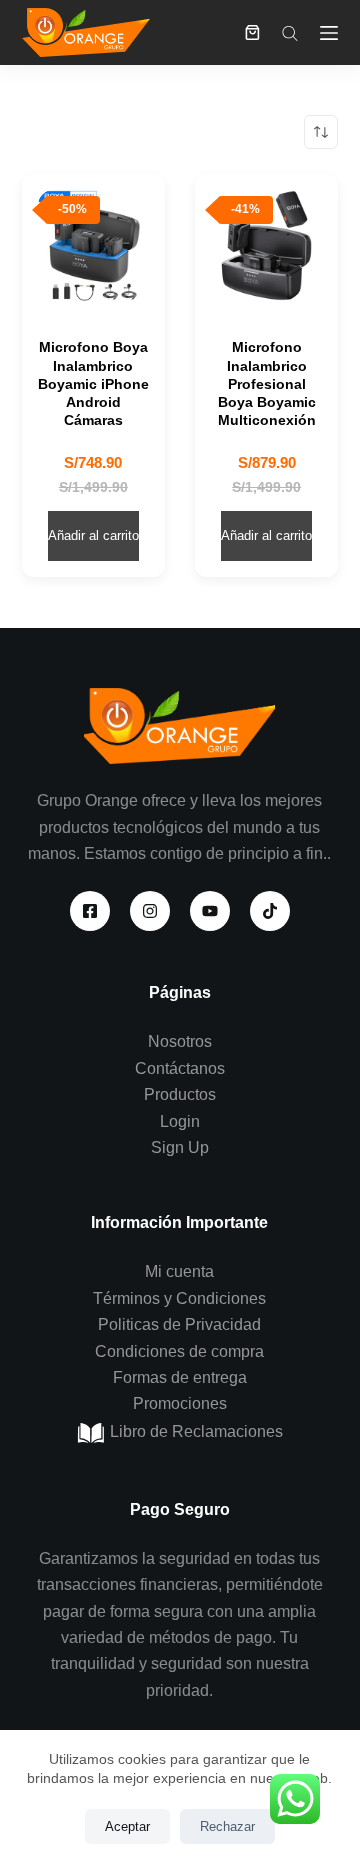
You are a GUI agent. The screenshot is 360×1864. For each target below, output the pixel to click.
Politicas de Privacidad (179, 1324)
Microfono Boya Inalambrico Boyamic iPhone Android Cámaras (93, 383)
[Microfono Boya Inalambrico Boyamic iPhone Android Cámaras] (93, 245)
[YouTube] (210, 911)
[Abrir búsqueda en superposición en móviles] (290, 33)
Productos (180, 1094)
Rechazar (227, 1826)
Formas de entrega (180, 1377)
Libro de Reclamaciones (194, 1431)
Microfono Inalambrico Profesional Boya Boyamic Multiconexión (267, 383)
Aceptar (127, 1826)
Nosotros (180, 1041)
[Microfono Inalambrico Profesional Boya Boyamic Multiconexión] (266, 245)
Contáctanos (180, 1068)
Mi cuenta (179, 1271)
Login (180, 1121)
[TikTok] (270, 911)
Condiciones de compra (179, 1351)
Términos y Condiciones (179, 1298)
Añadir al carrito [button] (93, 535)
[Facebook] (90, 911)
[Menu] (329, 33)
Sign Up (180, 1147)
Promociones (180, 1403)
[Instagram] (150, 911)
